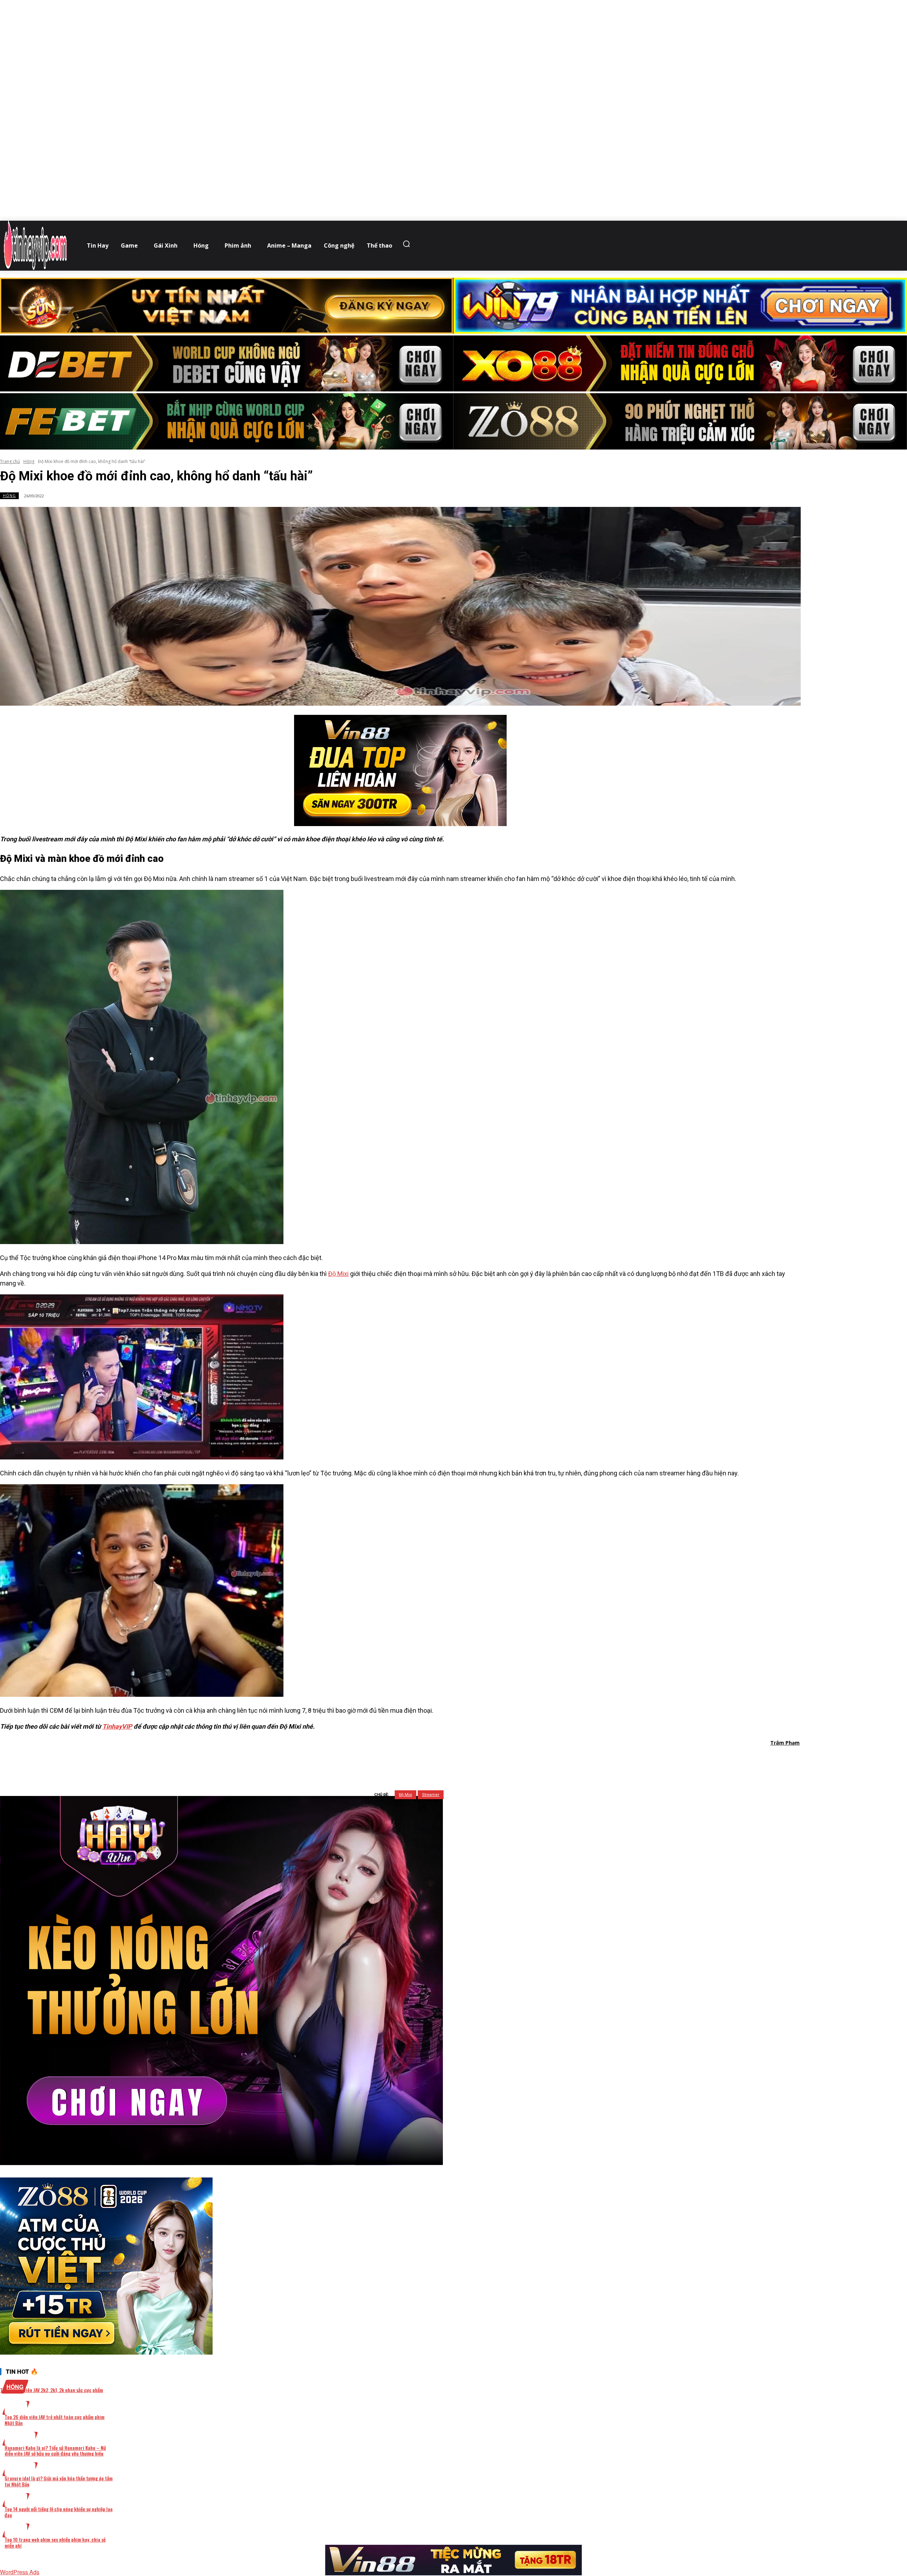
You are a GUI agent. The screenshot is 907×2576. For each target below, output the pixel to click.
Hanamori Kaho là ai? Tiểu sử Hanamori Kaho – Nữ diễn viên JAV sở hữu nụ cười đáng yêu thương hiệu (55, 2451)
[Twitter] (389, 1761)
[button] (408, 244)
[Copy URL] (465, 1761)
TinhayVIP (117, 1726)
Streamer (431, 1795)
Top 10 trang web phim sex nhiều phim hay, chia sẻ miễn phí (55, 2542)
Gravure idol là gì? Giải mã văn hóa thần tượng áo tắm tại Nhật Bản (59, 2481)
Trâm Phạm (785, 1743)
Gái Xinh (20, 2439)
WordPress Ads (20, 2572)
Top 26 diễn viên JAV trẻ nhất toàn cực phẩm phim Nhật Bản (55, 2420)
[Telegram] (440, 1761)
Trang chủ (10, 461)
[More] (491, 1761)
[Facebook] (363, 1761)
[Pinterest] (414, 1761)
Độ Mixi (338, 1274)
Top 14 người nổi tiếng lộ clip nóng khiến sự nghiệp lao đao (59, 2512)
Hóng (29, 461)
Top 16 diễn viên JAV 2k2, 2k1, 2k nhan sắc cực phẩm (52, 2390)
